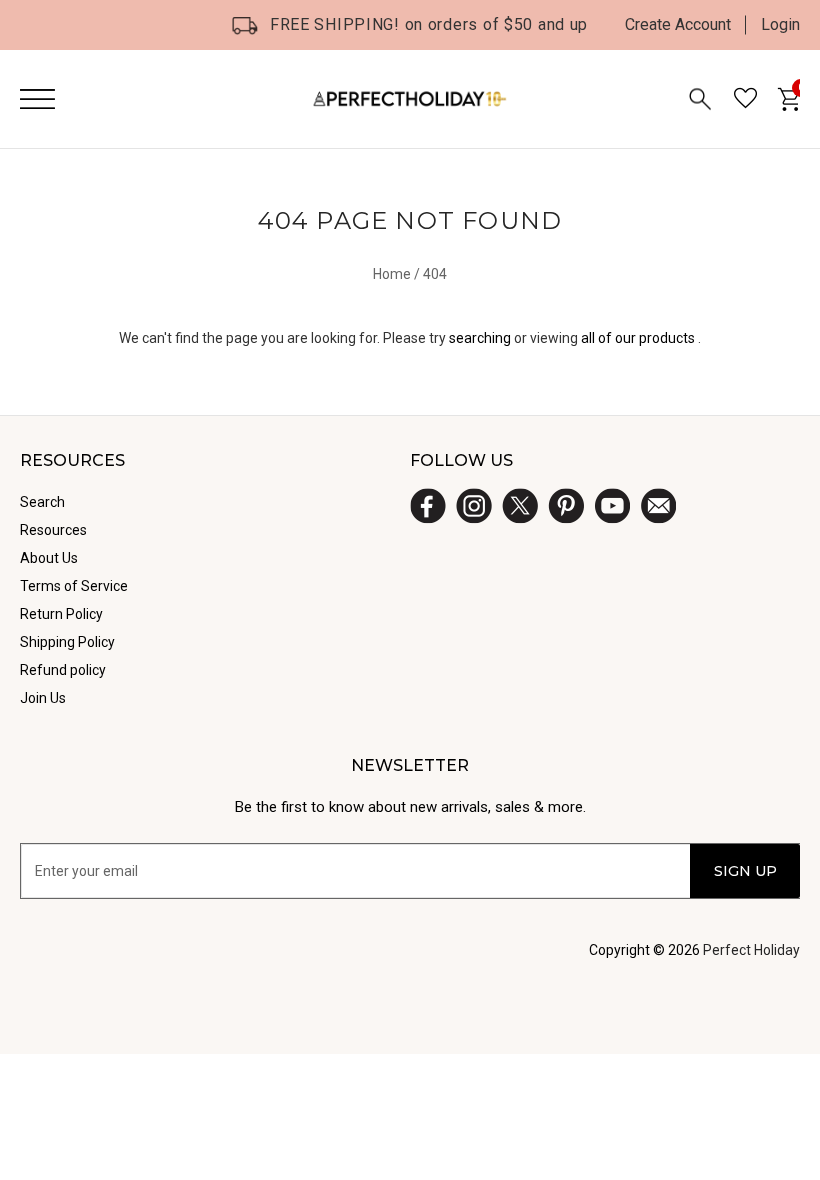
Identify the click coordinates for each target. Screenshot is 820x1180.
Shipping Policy (67, 642)
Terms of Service (74, 586)
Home (392, 274)
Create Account (678, 24)
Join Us (43, 698)
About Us (49, 558)
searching (480, 338)
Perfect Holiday (751, 950)
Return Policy (61, 614)
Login (780, 24)
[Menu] (37, 99)
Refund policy (63, 670)
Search (42, 502)
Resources (53, 530)
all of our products (638, 338)
